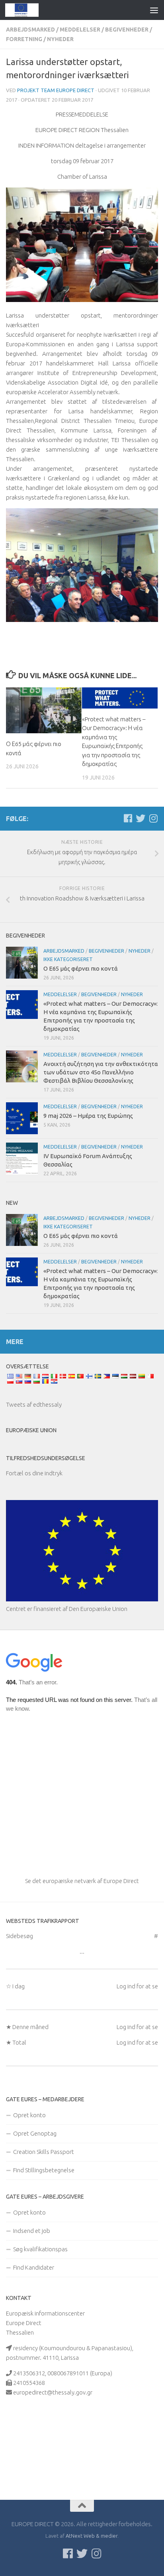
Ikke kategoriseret (68, 959)
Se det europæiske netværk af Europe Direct (82, 1881)
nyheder (60, 39)
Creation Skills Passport (44, 2152)
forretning (24, 39)
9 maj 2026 (88, 1116)
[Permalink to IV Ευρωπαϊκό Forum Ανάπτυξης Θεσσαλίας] (22, 1159)
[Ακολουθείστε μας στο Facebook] (128, 818)
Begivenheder (127, 30)
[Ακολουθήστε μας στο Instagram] (153, 818)
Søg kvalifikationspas (40, 2249)
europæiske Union (31, 1430)
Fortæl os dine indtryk (34, 1473)
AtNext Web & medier (92, 2536)
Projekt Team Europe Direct (56, 90)
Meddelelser (80, 30)
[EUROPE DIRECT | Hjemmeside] (28, 10)
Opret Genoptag (35, 2133)
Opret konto (29, 2115)
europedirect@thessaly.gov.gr (53, 2392)
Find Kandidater (34, 2267)
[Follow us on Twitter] (141, 818)
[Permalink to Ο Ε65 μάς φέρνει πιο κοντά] (44, 711)
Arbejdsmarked (30, 30)
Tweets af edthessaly (34, 1404)
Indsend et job (32, 2231)
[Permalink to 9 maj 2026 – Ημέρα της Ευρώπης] (22, 1118)
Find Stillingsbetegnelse (44, 2170)
